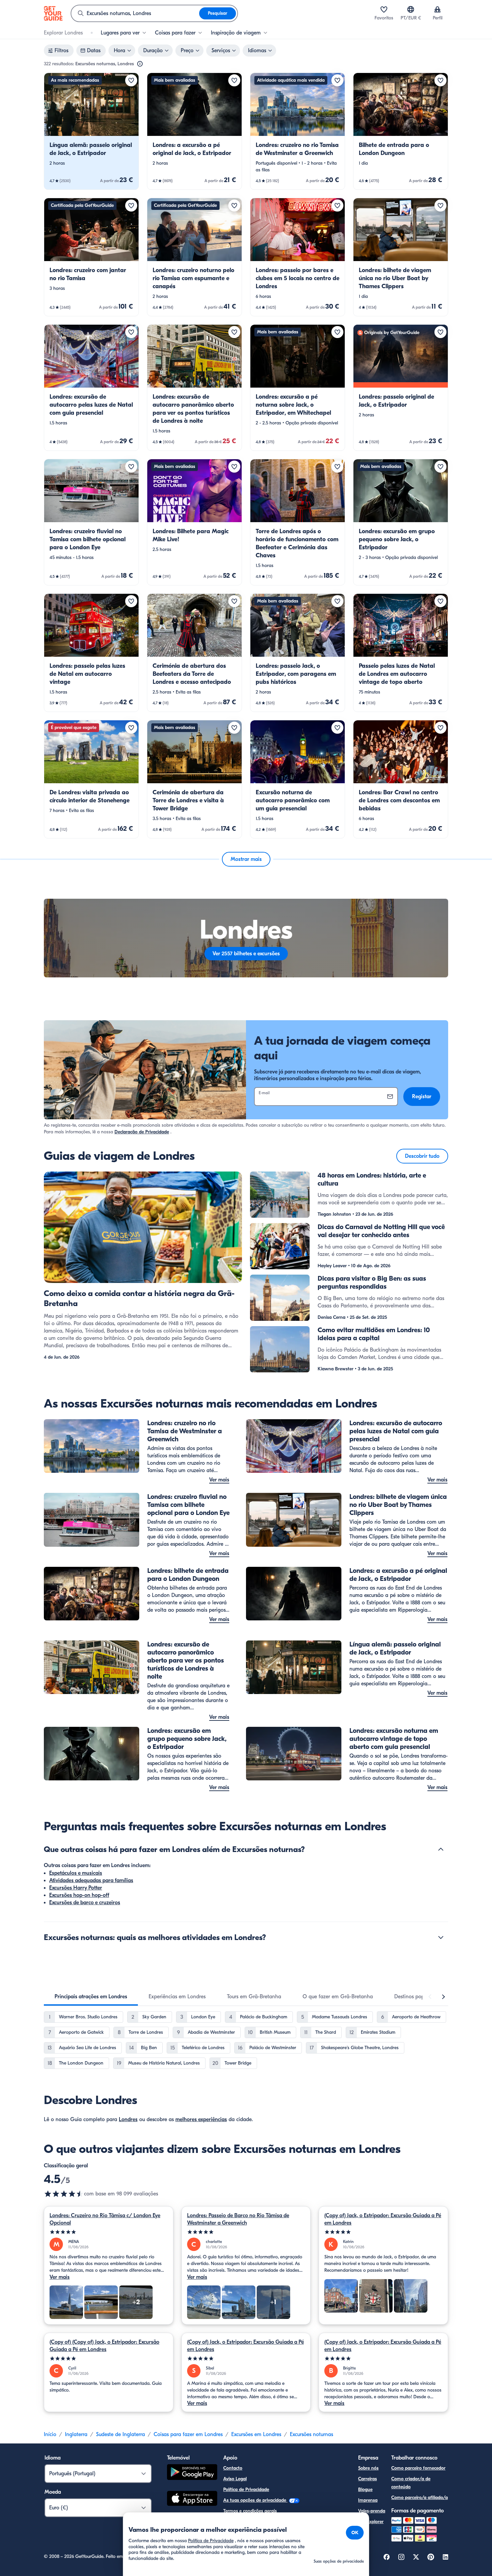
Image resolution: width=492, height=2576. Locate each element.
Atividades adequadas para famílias (91, 1880)
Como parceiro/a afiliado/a (420, 2498)
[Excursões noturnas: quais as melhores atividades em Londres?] (441, 1937)
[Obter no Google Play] (192, 2473)
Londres (128, 2119)
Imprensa (368, 2500)
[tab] (91, 1997)
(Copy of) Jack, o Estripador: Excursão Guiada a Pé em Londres (383, 2219)
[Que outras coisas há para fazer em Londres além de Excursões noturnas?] (441, 1849)
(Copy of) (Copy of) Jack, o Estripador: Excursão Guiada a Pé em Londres (104, 2346)
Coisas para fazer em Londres (188, 2434)
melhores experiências (201, 2119)
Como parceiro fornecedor (418, 2468)
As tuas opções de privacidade (255, 2500)
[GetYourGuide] (53, 13)
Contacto (233, 2468)
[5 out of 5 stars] (109, 2232)
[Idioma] (411, 9)
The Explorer (371, 2522)
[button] (91, 131)
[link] (91, 131)
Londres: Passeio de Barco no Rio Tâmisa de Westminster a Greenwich (238, 2219)
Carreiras (367, 2479)
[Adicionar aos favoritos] (131, 80)
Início (50, 2434)
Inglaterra (76, 2434)
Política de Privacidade (246, 2489)
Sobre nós (368, 2468)
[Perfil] (437, 9)
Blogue (365, 2489)
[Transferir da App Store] (192, 2499)
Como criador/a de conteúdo (411, 2483)
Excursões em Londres (256, 2434)
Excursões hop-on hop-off (79, 1895)
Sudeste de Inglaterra (120, 2434)
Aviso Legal (235, 2479)
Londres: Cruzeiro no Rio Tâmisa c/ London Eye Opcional (105, 2219)
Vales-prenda (372, 2511)
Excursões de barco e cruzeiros (85, 1903)
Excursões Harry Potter (76, 1888)
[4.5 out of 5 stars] (64, 2194)
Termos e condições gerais (250, 2511)
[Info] (140, 64)
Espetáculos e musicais (76, 1873)
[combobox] (135, 13)
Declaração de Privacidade (142, 1132)
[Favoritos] (384, 9)
